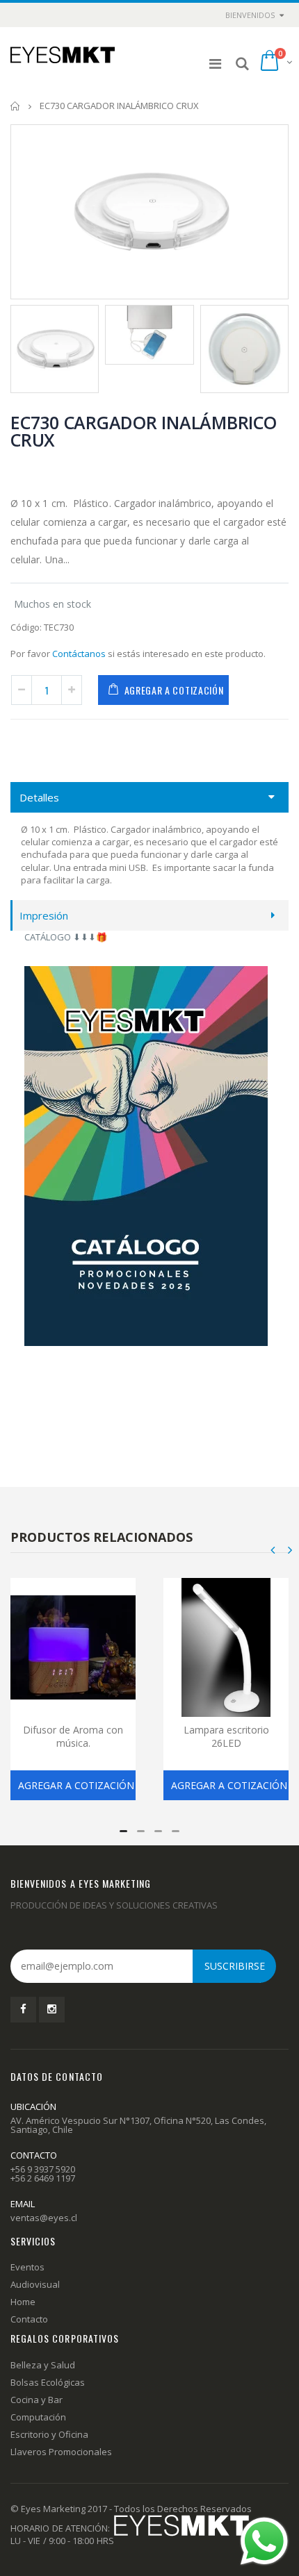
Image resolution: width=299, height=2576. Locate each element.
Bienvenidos (250, 15)
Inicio (16, 106)
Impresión (44, 915)
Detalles (39, 797)
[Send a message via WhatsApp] (264, 2541)
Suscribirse (235, 1966)
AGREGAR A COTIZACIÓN (174, 690)
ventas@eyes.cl (44, 2218)
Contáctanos (79, 654)
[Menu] (215, 64)
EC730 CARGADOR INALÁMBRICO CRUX (144, 431)
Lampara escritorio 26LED (226, 1736)
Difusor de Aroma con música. (73, 1736)
